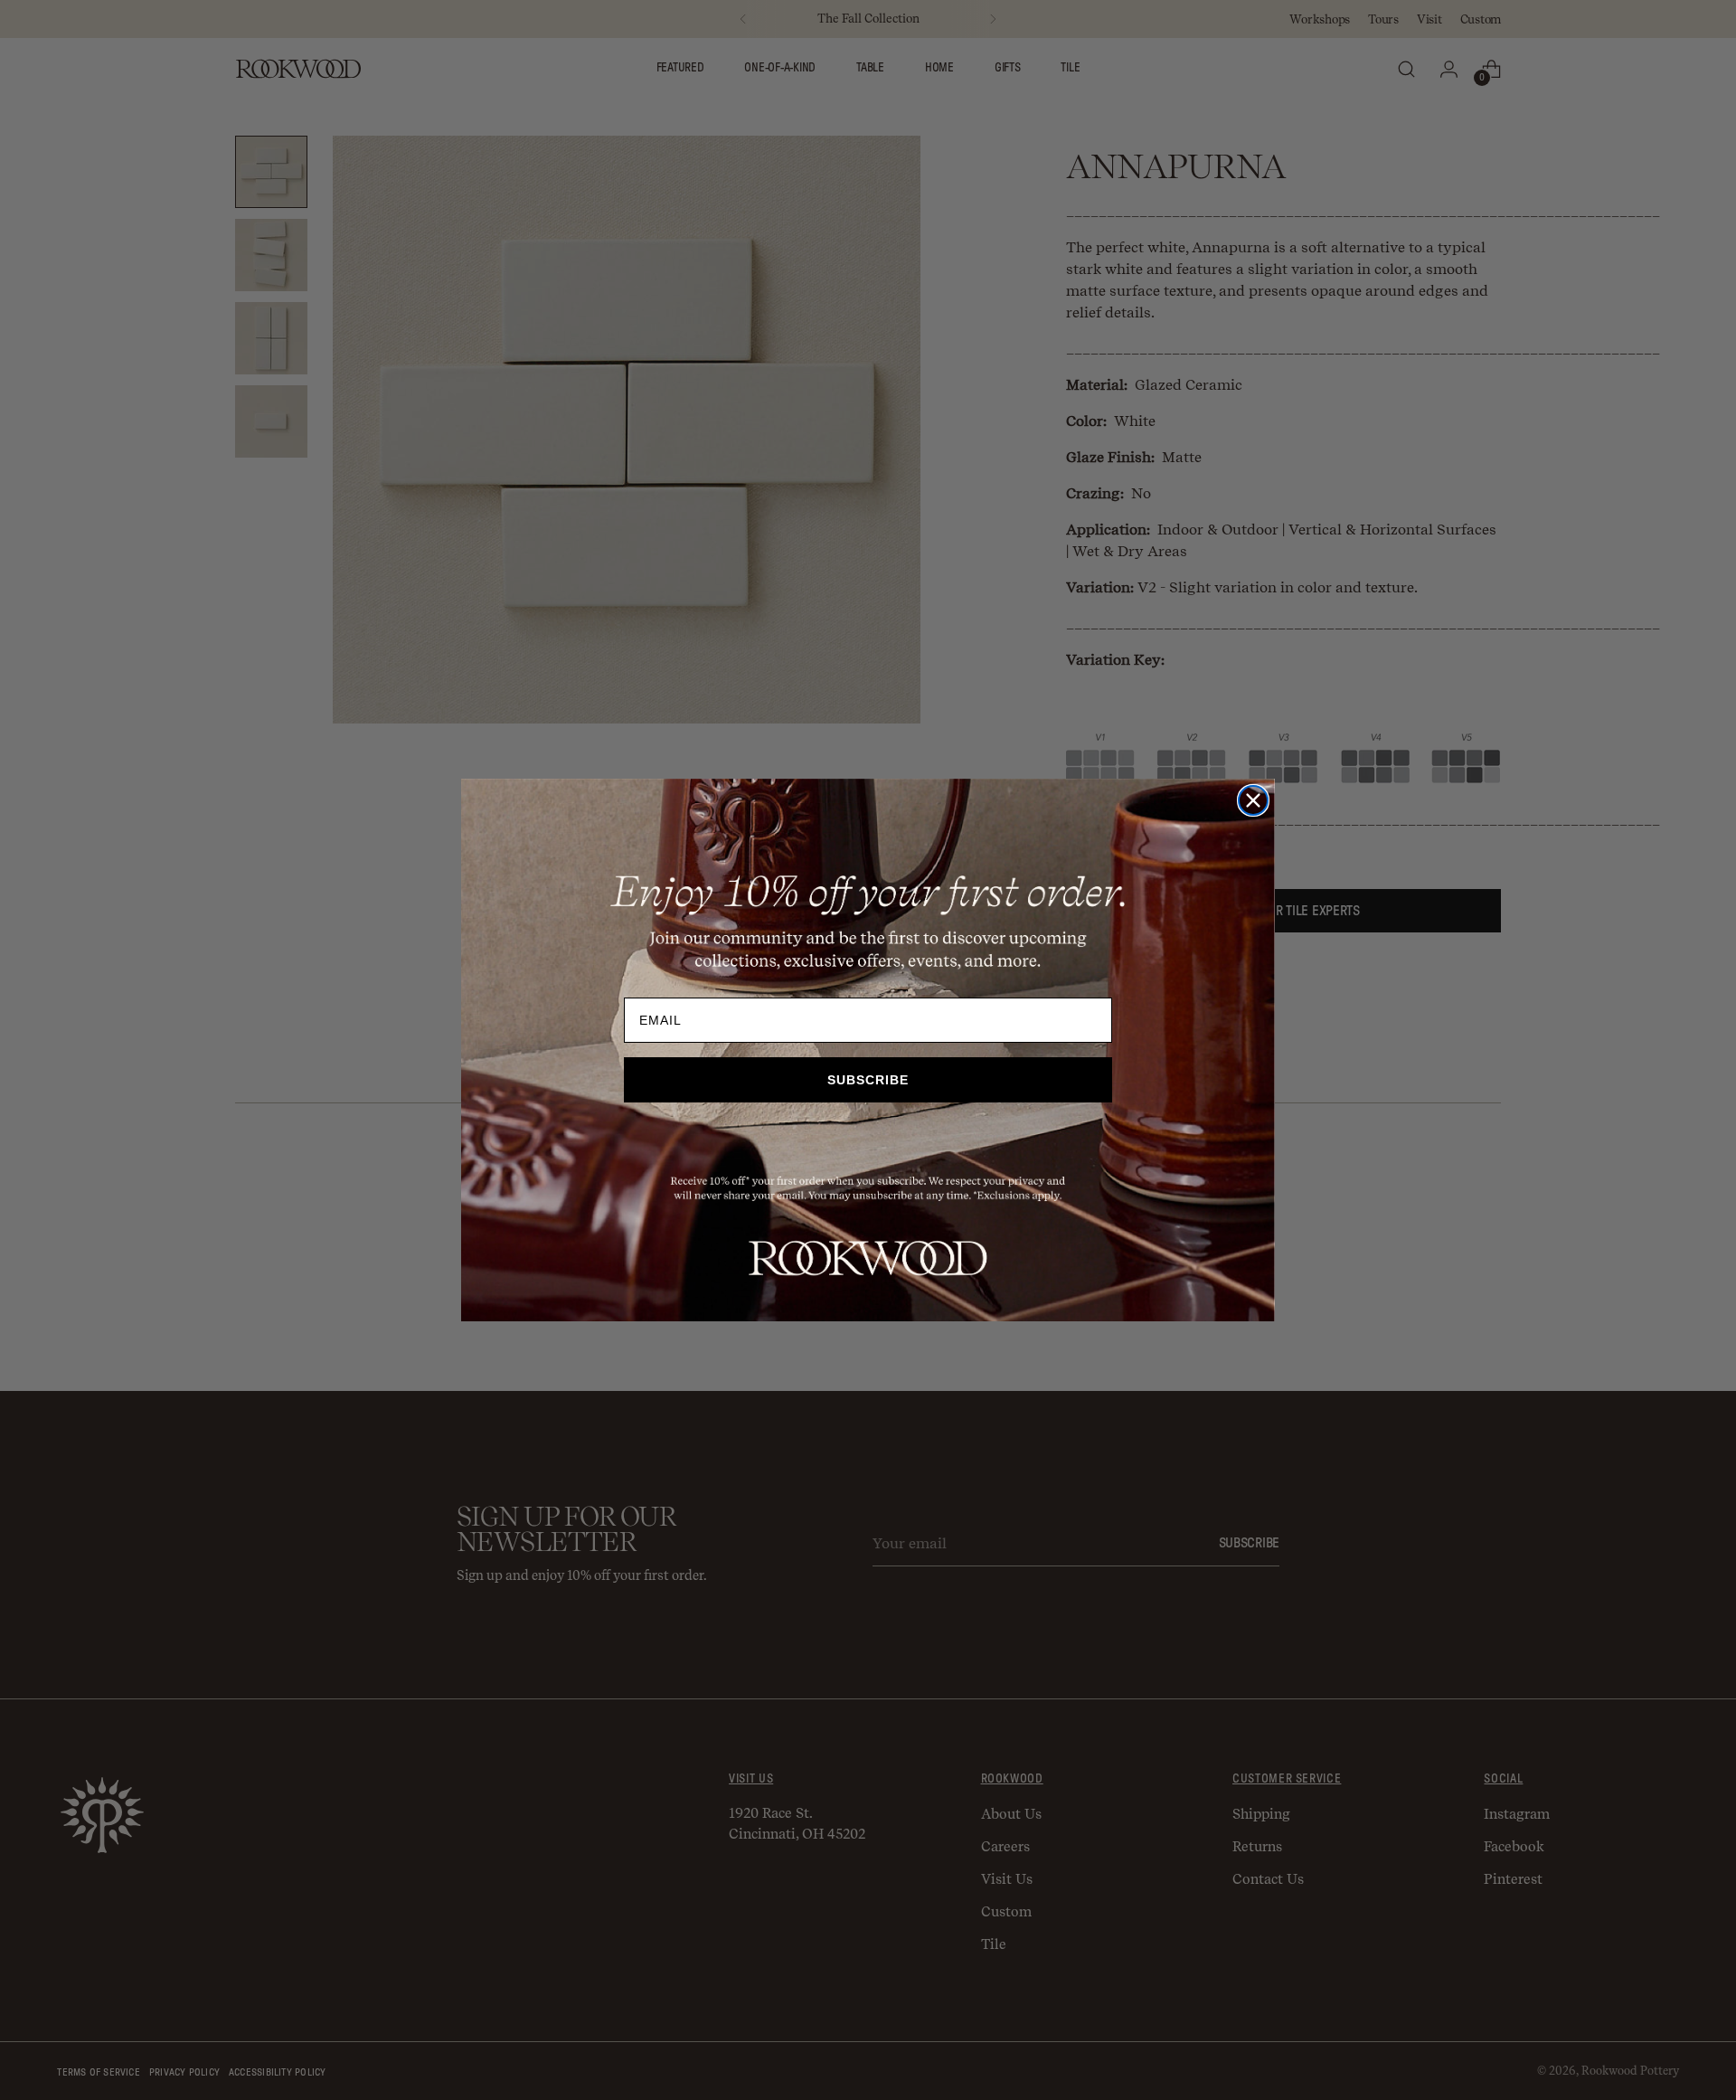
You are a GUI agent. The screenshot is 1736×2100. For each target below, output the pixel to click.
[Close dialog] (1253, 800)
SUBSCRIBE (868, 1080)
